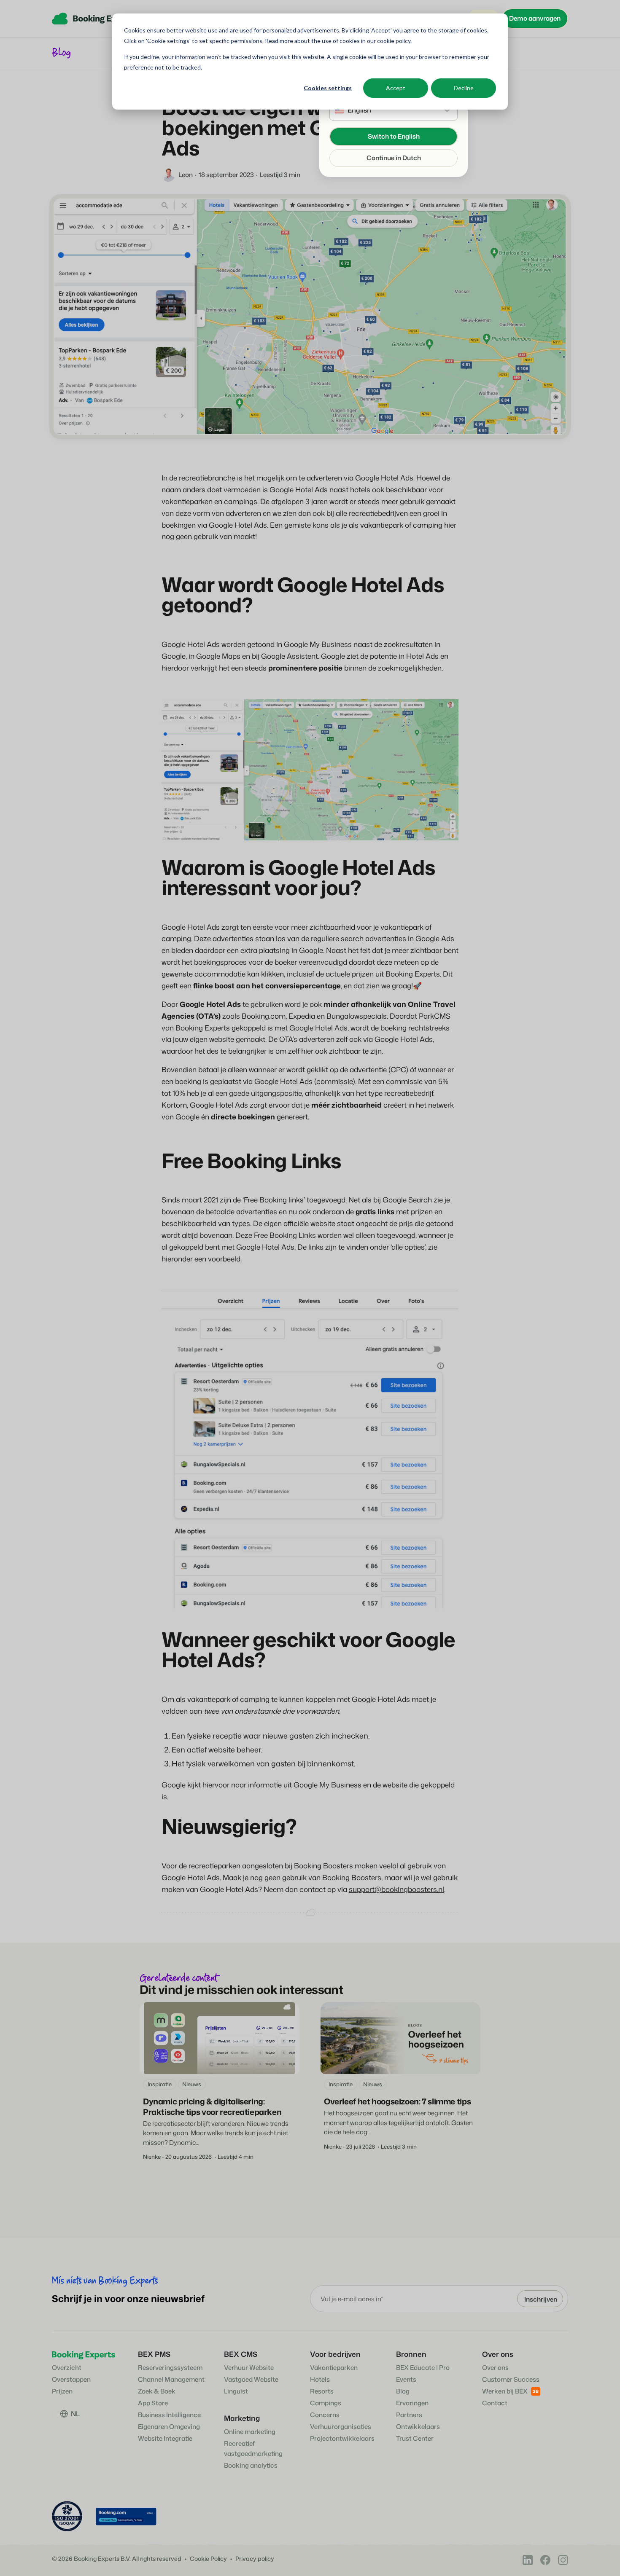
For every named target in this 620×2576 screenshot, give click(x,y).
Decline (464, 88)
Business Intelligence (169, 2415)
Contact (495, 2403)
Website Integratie (165, 2438)
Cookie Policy (208, 2559)
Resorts (322, 2391)
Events (406, 2379)
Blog (403, 2391)
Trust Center (415, 2438)
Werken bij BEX (505, 2391)
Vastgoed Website (251, 2379)
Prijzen (62, 2391)
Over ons (495, 2368)
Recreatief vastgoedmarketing (253, 2449)
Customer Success (511, 2379)
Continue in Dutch (394, 158)
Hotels (320, 2379)
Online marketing (250, 2432)
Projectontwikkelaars (342, 2438)
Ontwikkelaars (418, 2427)
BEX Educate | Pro (423, 2368)
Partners (409, 2415)
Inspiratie (160, 2084)
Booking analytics (251, 2465)
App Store (153, 2403)
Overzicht (67, 2368)
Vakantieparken (334, 2368)
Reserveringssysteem (170, 2368)
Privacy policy (255, 2559)
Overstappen (71, 2379)
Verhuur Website (249, 2368)
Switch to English (394, 136)
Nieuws (192, 2084)
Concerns (325, 2415)
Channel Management (171, 2379)
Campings (326, 2403)
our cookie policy (388, 41)
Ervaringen (412, 2403)
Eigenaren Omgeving (169, 2427)
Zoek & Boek (157, 2391)
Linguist (236, 2391)
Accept (396, 88)
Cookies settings (328, 88)
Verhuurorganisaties (341, 2427)
